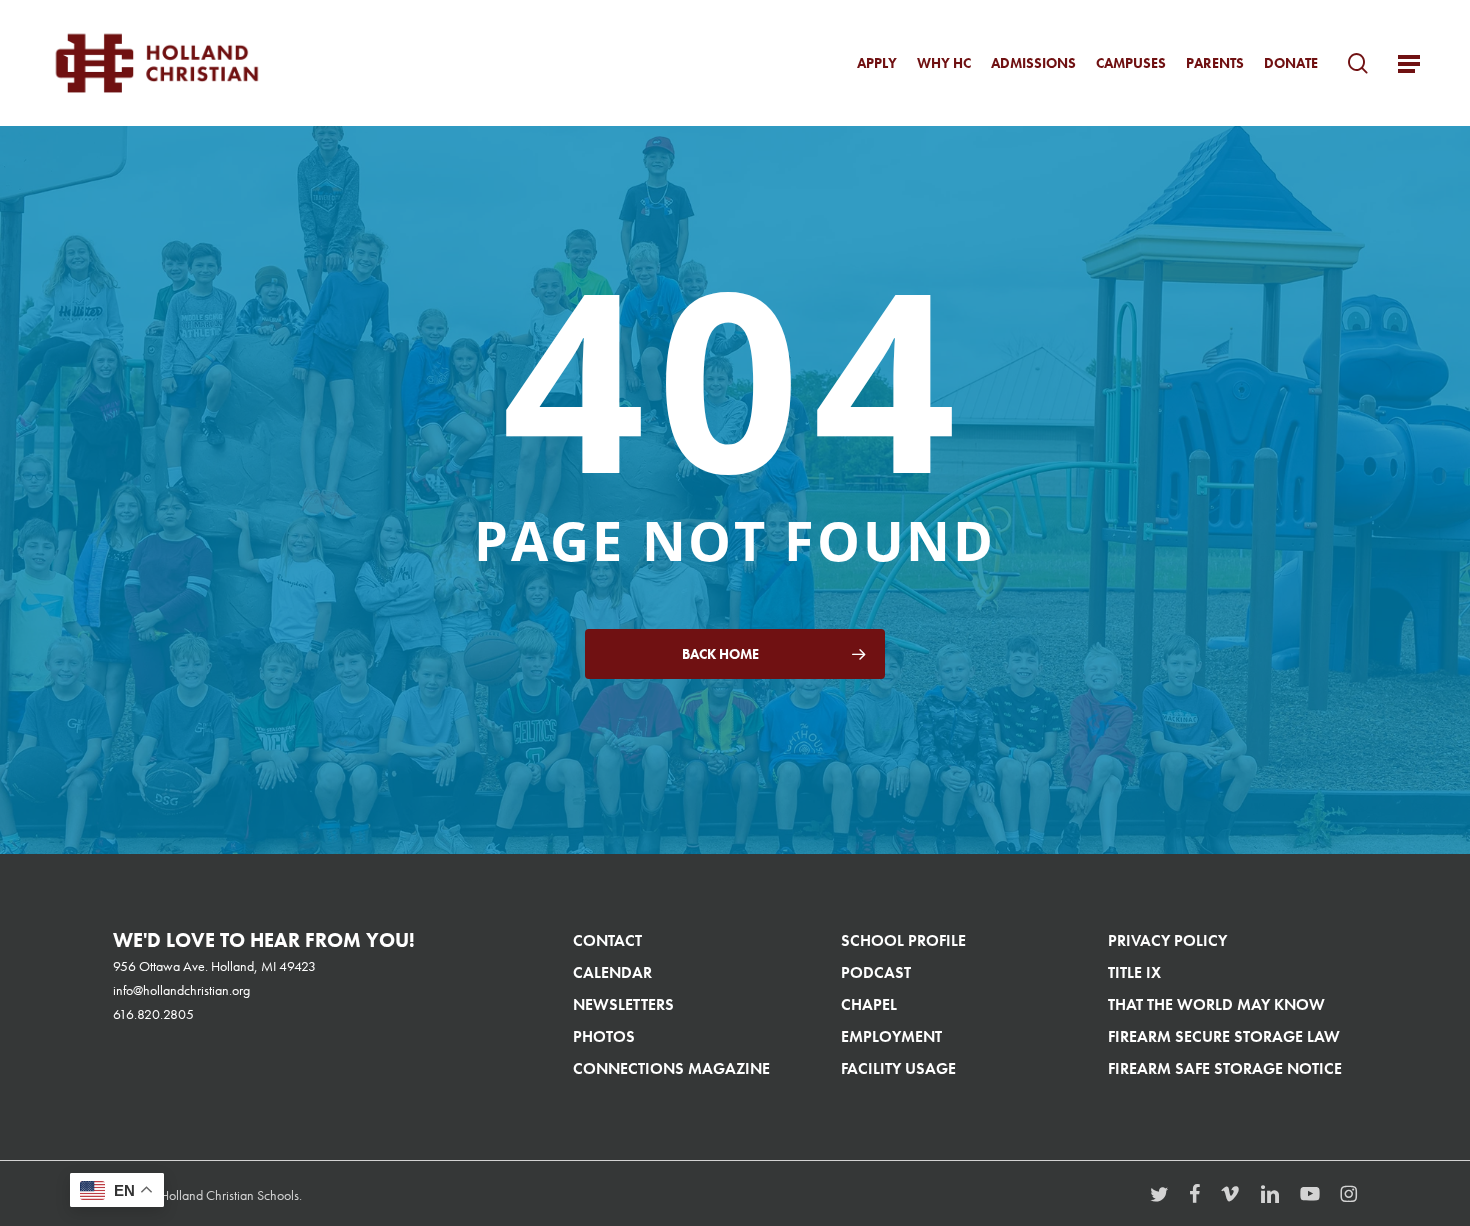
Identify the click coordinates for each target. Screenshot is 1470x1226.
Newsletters (623, 1004)
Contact (607, 940)
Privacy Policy (1167, 940)
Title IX (1134, 972)
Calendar (612, 972)
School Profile (903, 940)
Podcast (876, 972)
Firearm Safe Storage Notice (1225, 1068)
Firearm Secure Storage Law (1224, 1036)
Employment (891, 1036)
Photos (604, 1036)
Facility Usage (898, 1068)
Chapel (869, 1004)
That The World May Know (1216, 1004)
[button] (1409, 63)
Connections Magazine (671, 1068)
